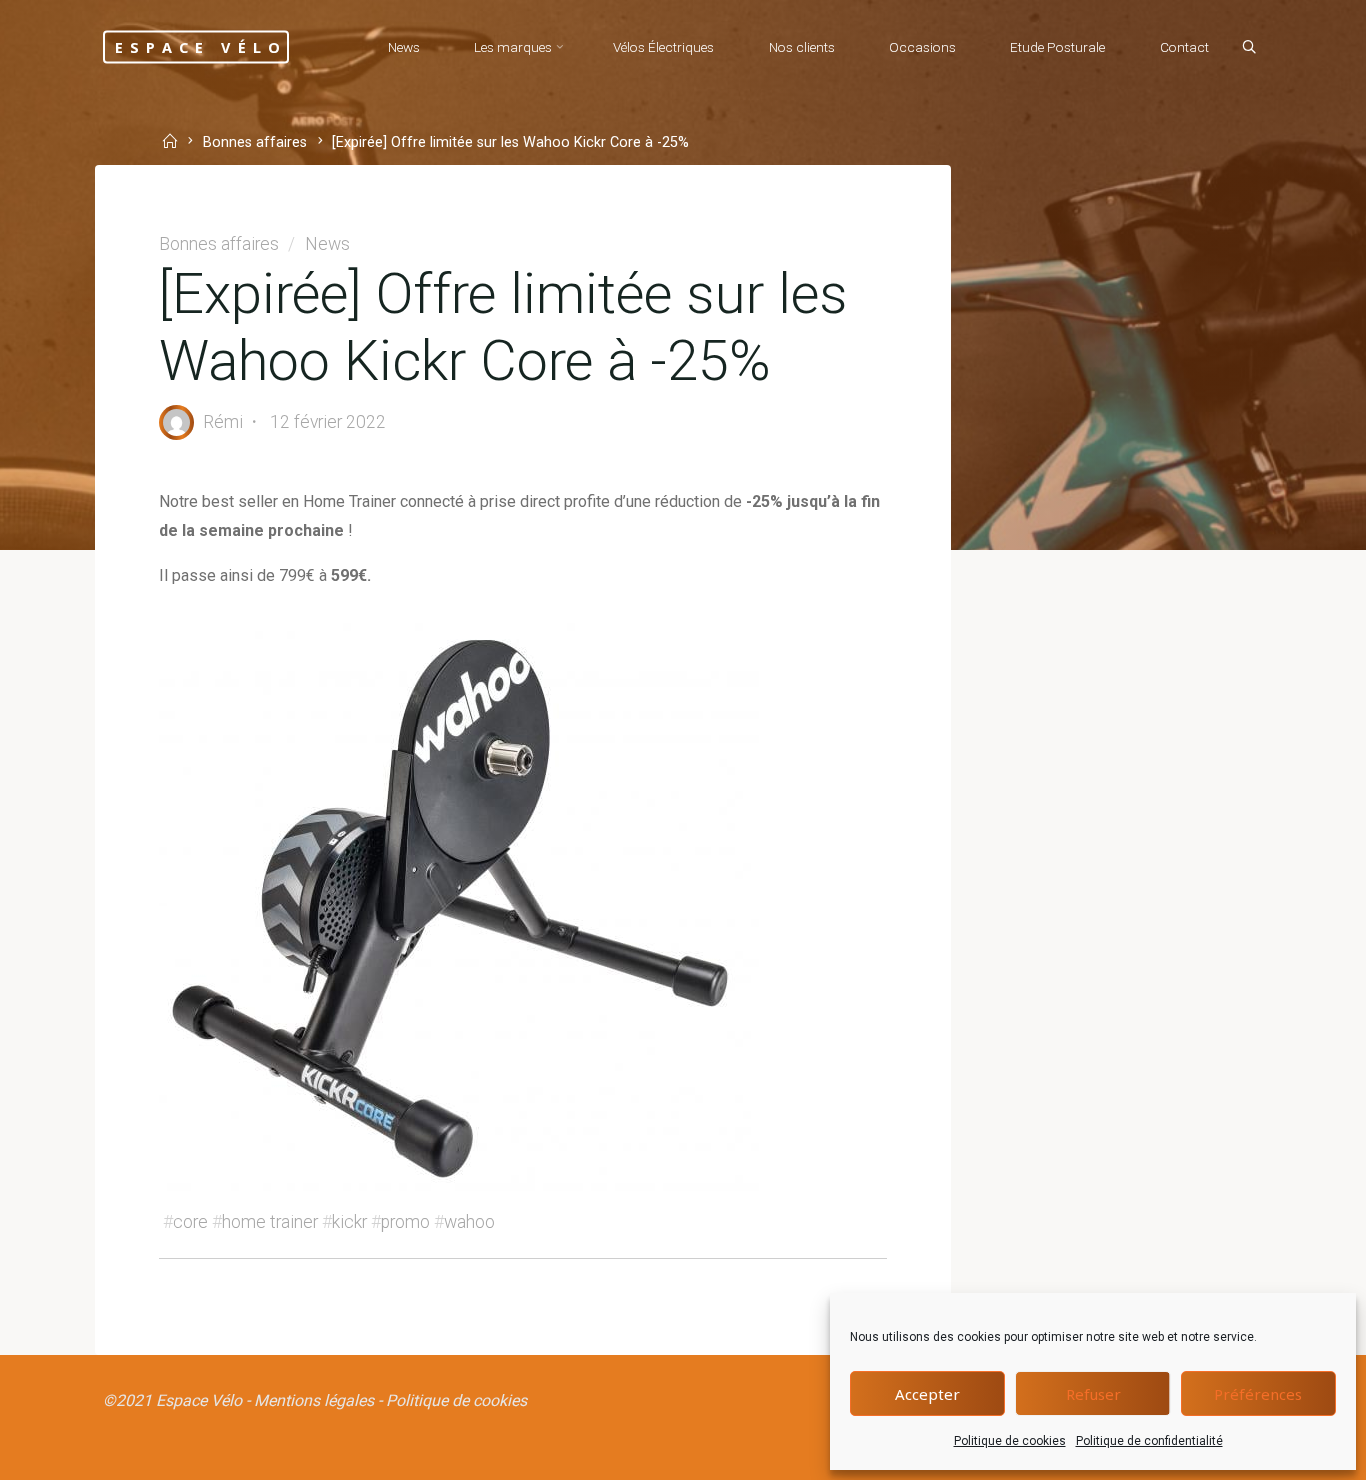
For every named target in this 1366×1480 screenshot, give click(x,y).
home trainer (270, 1222)
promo (405, 1222)
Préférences (1258, 1394)
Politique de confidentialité (1149, 1441)
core (190, 1222)
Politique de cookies (1010, 1441)
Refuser (1093, 1394)
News (327, 244)
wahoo (469, 1222)
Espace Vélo (201, 46)
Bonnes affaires (255, 143)
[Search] (1249, 48)
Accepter (927, 1394)
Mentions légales (314, 1400)
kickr (349, 1222)
